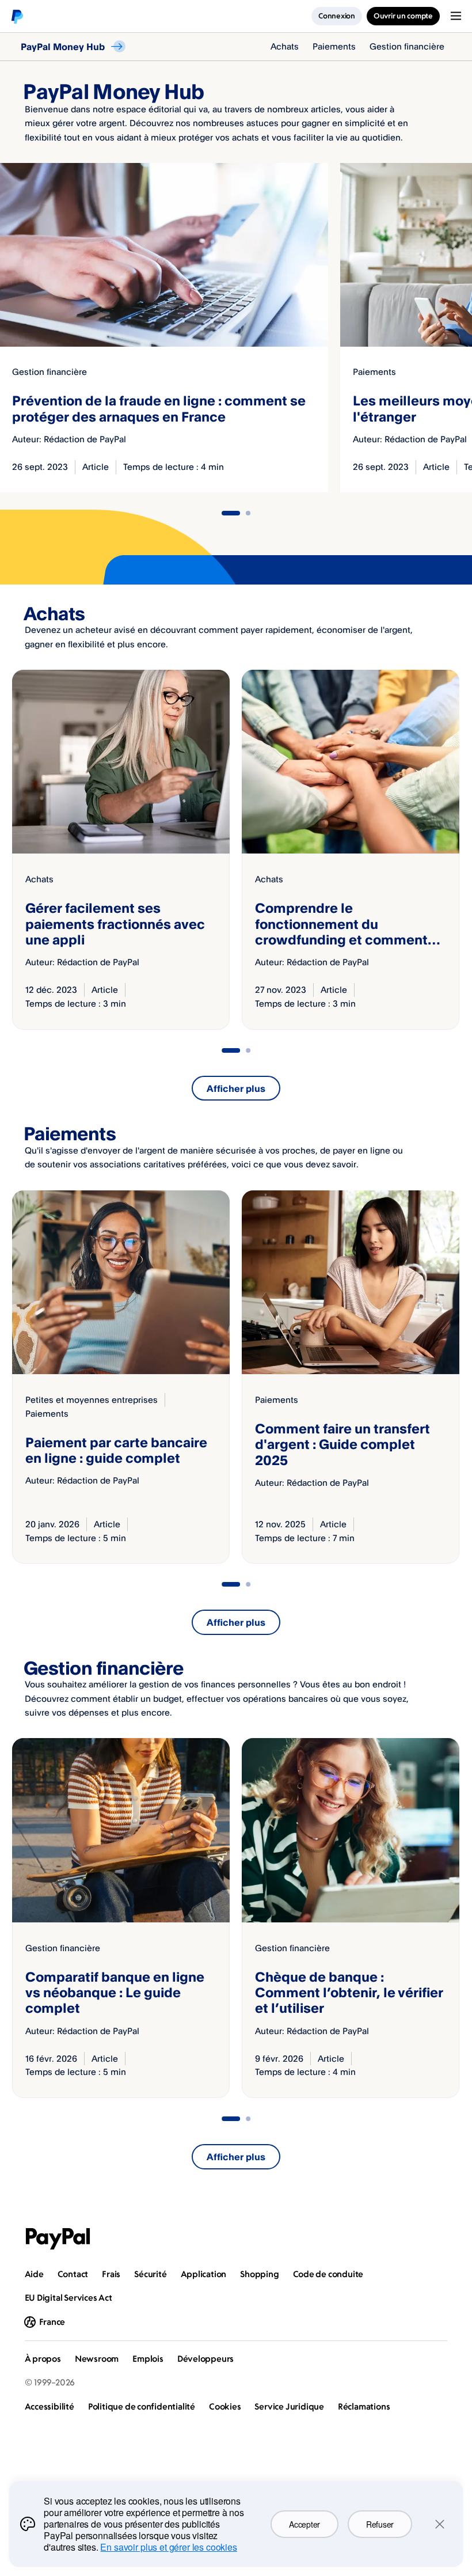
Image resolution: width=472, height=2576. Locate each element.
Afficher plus (236, 1088)
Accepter (304, 2524)
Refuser (380, 2524)
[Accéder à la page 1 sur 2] (231, 513)
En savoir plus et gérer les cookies (168, 2547)
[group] (121, 850)
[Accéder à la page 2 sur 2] (248, 513)
